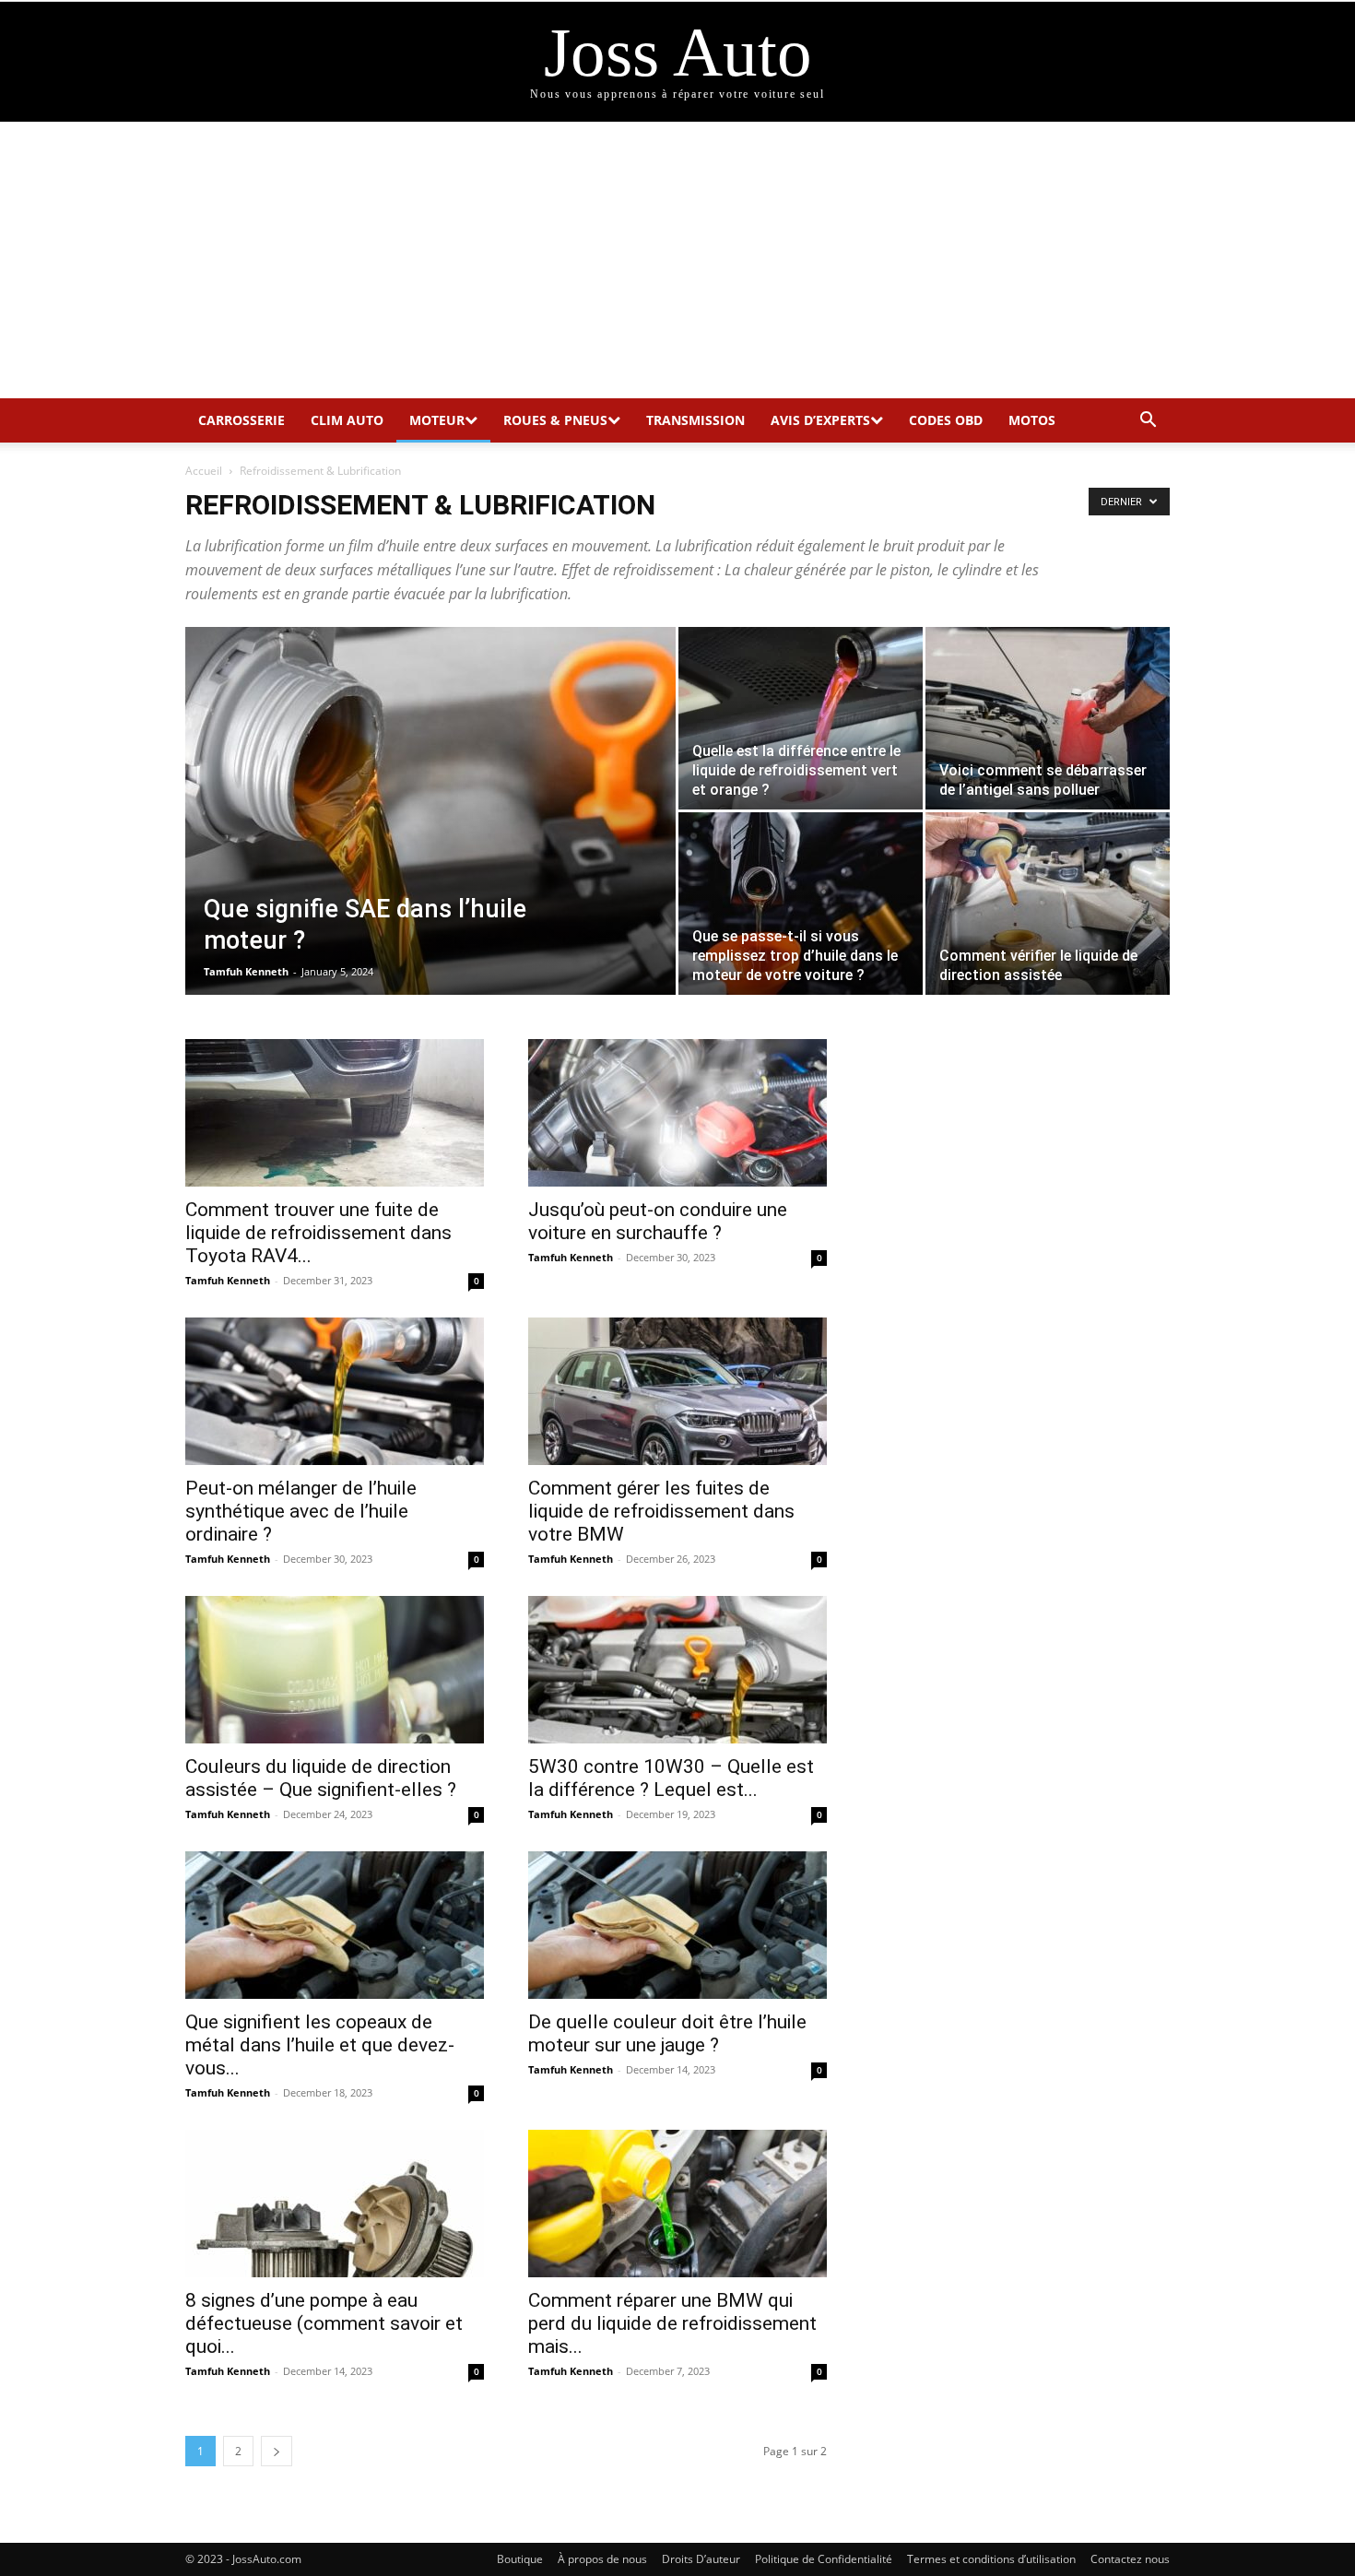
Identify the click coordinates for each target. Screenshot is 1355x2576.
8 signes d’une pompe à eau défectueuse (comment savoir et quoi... (324, 2323)
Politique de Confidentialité (824, 2559)
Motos (1032, 420)
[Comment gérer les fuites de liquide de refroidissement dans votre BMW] (677, 1391)
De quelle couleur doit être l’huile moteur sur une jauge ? (667, 2033)
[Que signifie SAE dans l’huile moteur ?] (430, 840)
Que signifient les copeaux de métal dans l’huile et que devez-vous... (320, 2045)
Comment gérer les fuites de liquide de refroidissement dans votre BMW (661, 1511)
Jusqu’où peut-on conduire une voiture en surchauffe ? (658, 1221)
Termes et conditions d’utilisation (991, 2559)
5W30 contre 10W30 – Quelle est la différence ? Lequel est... (671, 1778)
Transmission (695, 420)
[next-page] (277, 2451)
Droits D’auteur (701, 2559)
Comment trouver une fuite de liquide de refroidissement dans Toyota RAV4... (318, 1233)
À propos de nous (602, 2559)
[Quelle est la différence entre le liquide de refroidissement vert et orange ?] (801, 718)
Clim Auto (347, 420)
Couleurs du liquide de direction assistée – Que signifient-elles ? (321, 1778)
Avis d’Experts (820, 420)
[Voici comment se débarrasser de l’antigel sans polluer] (1048, 718)
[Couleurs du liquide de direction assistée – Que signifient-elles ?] (335, 1670)
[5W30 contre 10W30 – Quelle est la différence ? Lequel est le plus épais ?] (677, 1670)
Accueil (204, 471)
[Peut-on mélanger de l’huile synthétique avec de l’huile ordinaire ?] (335, 1391)
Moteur (437, 420)
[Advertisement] (677, 260)
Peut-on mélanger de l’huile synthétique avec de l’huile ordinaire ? (301, 1511)
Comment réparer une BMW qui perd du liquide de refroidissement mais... (672, 2323)
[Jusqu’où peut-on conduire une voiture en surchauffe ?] (677, 1113)
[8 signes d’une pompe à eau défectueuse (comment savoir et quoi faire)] (335, 2204)
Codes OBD (946, 420)
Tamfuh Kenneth (246, 971)
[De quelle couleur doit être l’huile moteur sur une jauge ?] (677, 1925)
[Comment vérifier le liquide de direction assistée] (1048, 904)
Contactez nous (1130, 2559)
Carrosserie (242, 420)
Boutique (520, 2559)
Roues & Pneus (555, 420)
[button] (1148, 422)
